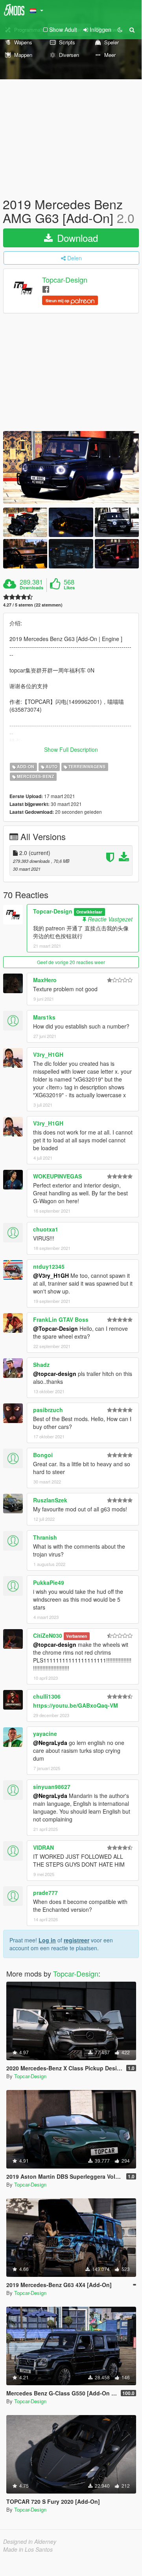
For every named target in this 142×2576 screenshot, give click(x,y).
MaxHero (45, 980)
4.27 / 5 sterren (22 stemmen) (33, 605)
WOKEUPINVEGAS (57, 1176)
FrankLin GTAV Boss (61, 1319)
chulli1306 (47, 1696)
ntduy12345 (49, 1266)
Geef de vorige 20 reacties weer (71, 962)
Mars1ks (44, 1017)
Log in (47, 1940)
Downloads (31, 588)
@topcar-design (55, 1374)
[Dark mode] (120, 29)
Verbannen (77, 1636)
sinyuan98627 (52, 1787)
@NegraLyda (50, 1743)
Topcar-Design (65, 280)
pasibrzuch (48, 1410)
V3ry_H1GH (48, 1054)
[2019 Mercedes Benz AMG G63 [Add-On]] (71, 467)
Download (76, 238)
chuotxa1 (46, 1229)
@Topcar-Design (55, 1328)
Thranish (45, 1537)
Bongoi (43, 1455)
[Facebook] (46, 289)
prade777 (45, 1893)
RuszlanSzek (50, 1500)
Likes (69, 588)
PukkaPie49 (49, 1582)
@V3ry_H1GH (51, 1275)
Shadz (41, 1365)
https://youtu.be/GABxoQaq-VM (76, 1705)
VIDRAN (43, 1847)
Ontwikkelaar (89, 912)
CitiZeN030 (48, 1635)
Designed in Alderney (30, 2541)
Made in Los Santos (28, 2549)
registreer (77, 1940)
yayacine (45, 1734)
